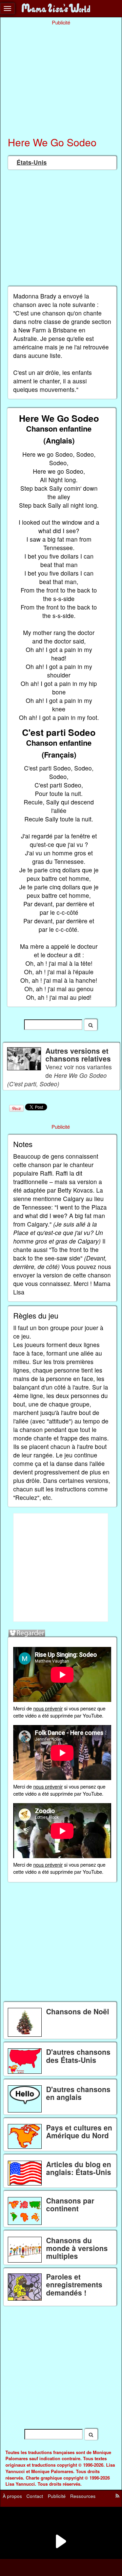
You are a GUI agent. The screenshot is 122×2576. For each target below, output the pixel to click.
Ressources (83, 2496)
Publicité (57, 2496)
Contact (35, 2496)
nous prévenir (48, 1708)
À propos (12, 2496)
